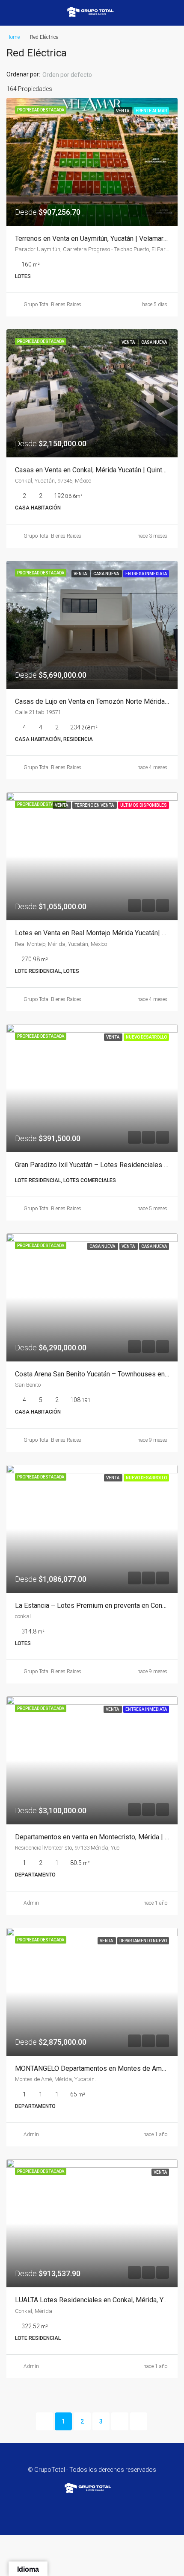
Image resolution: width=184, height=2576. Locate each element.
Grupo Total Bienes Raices (52, 304)
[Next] (120, 2421)
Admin (31, 1903)
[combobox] (74, 75)
